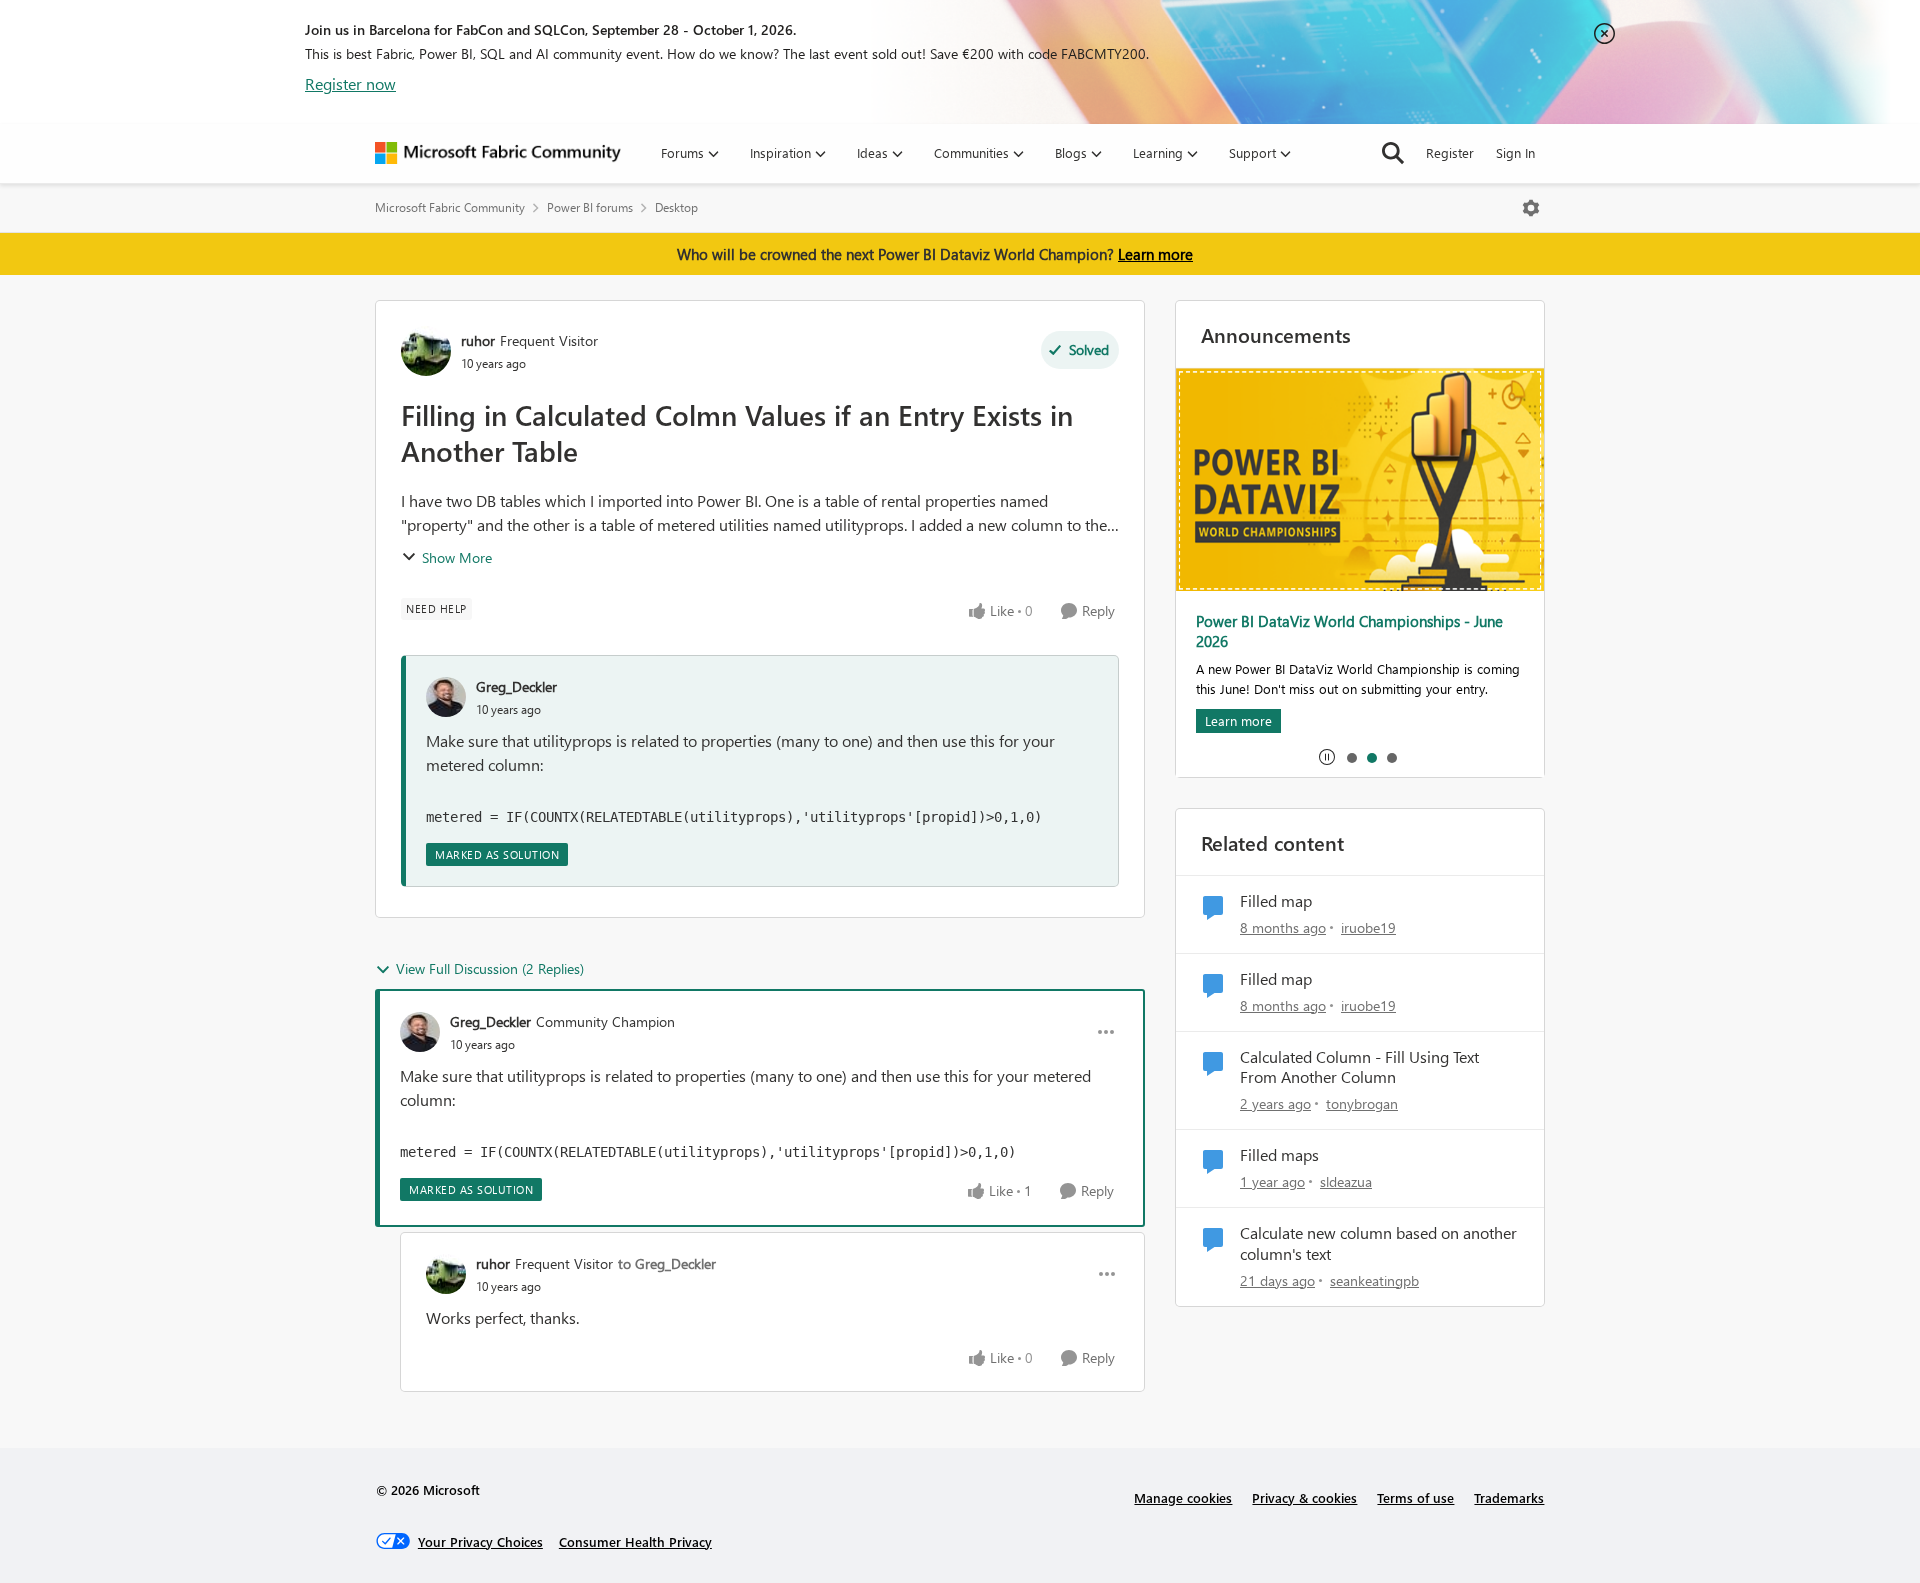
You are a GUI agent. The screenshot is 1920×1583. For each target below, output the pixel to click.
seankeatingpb (1374, 1280)
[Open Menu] (1531, 208)
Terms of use (1415, 1497)
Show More (457, 557)
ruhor (478, 340)
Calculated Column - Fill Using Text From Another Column (1359, 1067)
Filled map (1276, 901)
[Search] (1393, 153)
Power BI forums (590, 207)
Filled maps (1279, 1155)
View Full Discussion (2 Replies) (490, 968)
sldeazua (1346, 1181)
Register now (350, 83)
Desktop (676, 207)
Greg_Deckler (516, 686)
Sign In (1515, 152)
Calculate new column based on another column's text (1378, 1243)
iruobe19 (1368, 927)
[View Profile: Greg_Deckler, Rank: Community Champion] (420, 1032)
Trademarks (1509, 1497)
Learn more (1155, 254)
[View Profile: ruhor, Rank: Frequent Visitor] (426, 351)
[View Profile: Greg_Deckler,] (446, 697)
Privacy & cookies (1304, 1497)
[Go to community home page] (498, 153)
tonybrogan (1362, 1103)
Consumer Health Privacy (635, 1541)
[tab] (1351, 757)
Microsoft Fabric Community (450, 207)
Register (1450, 152)
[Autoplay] (1327, 757)
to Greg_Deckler (667, 1263)
